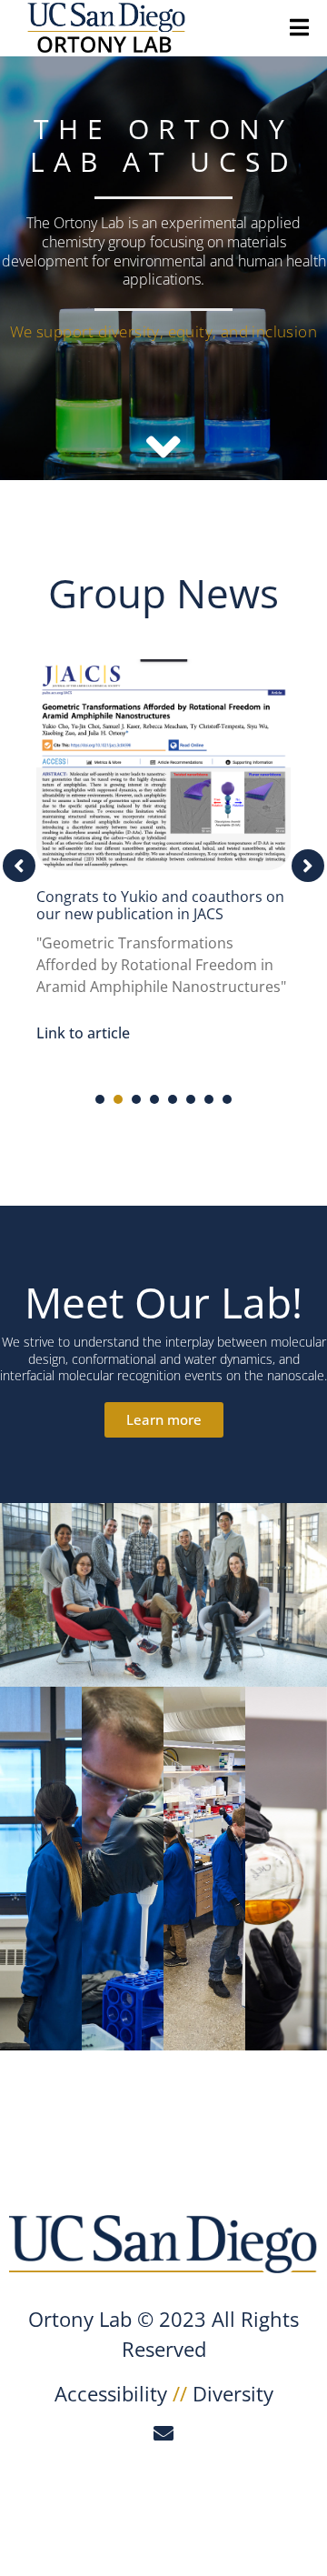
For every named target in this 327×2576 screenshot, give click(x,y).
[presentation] (100, 1099)
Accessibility (111, 2393)
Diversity (233, 2393)
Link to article (83, 1033)
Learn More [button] (123, 1883)
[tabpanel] (163, 857)
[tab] (41, 1869)
